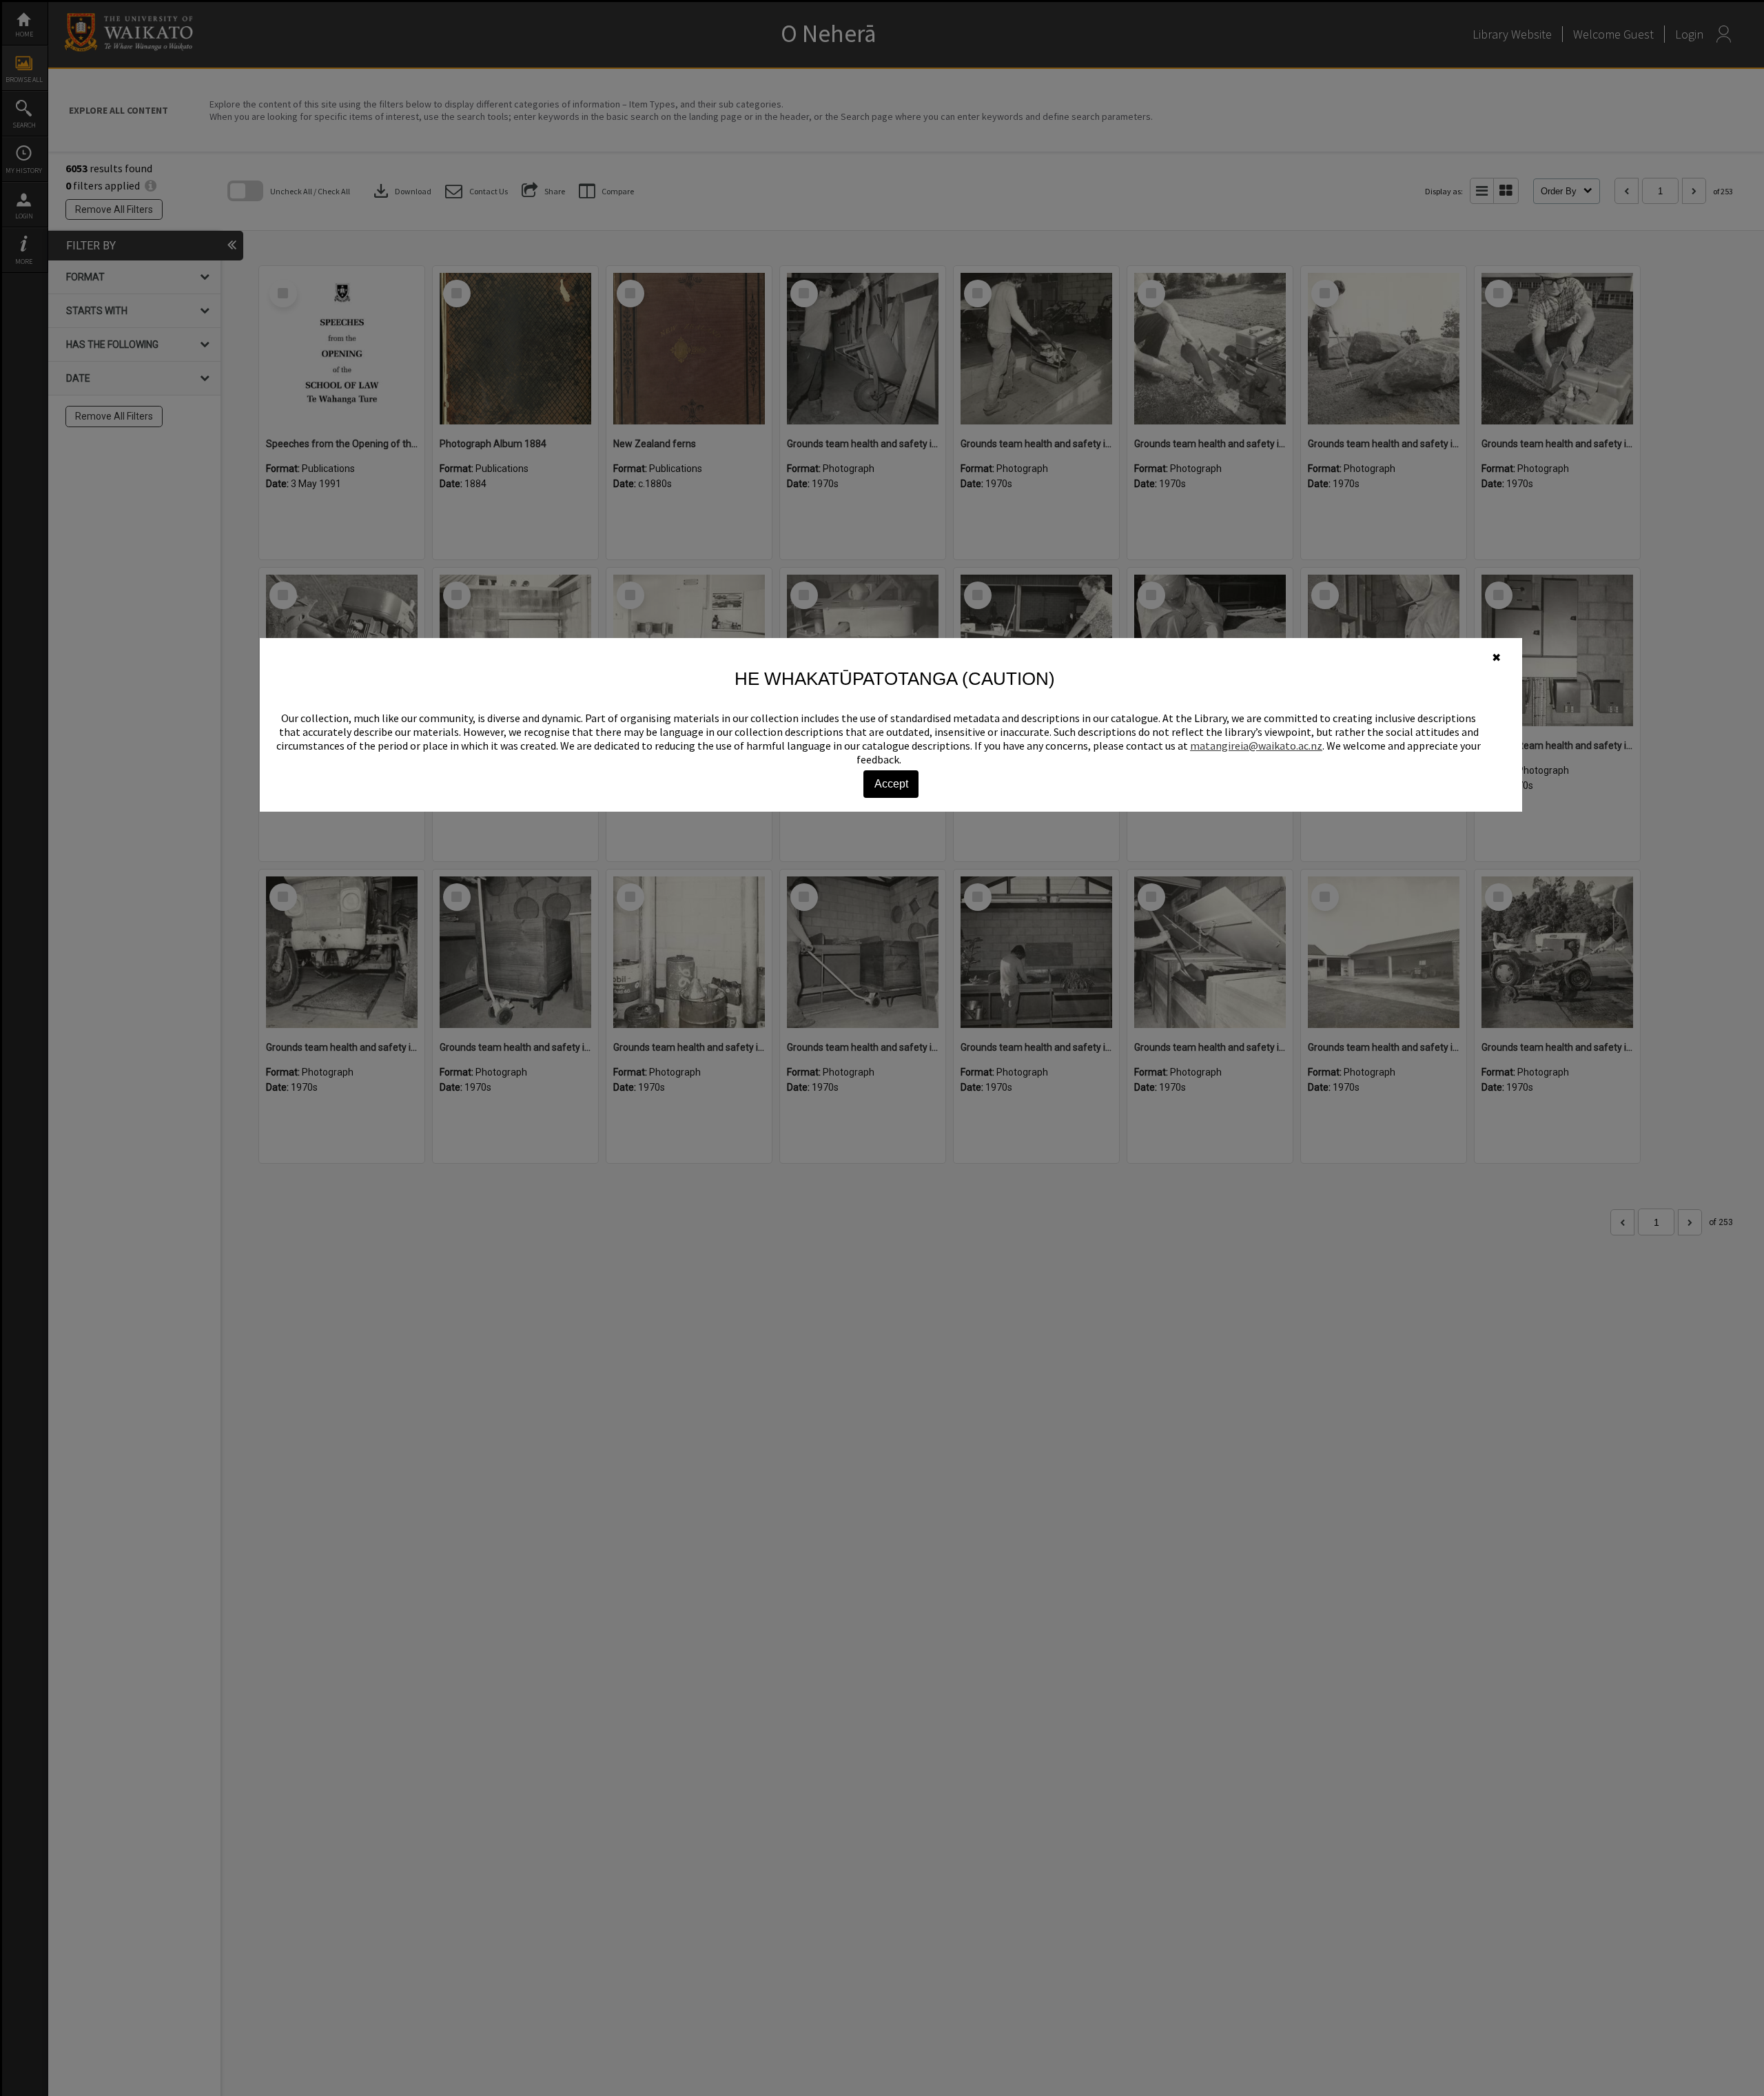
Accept (891, 784)
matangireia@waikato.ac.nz (1256, 746)
